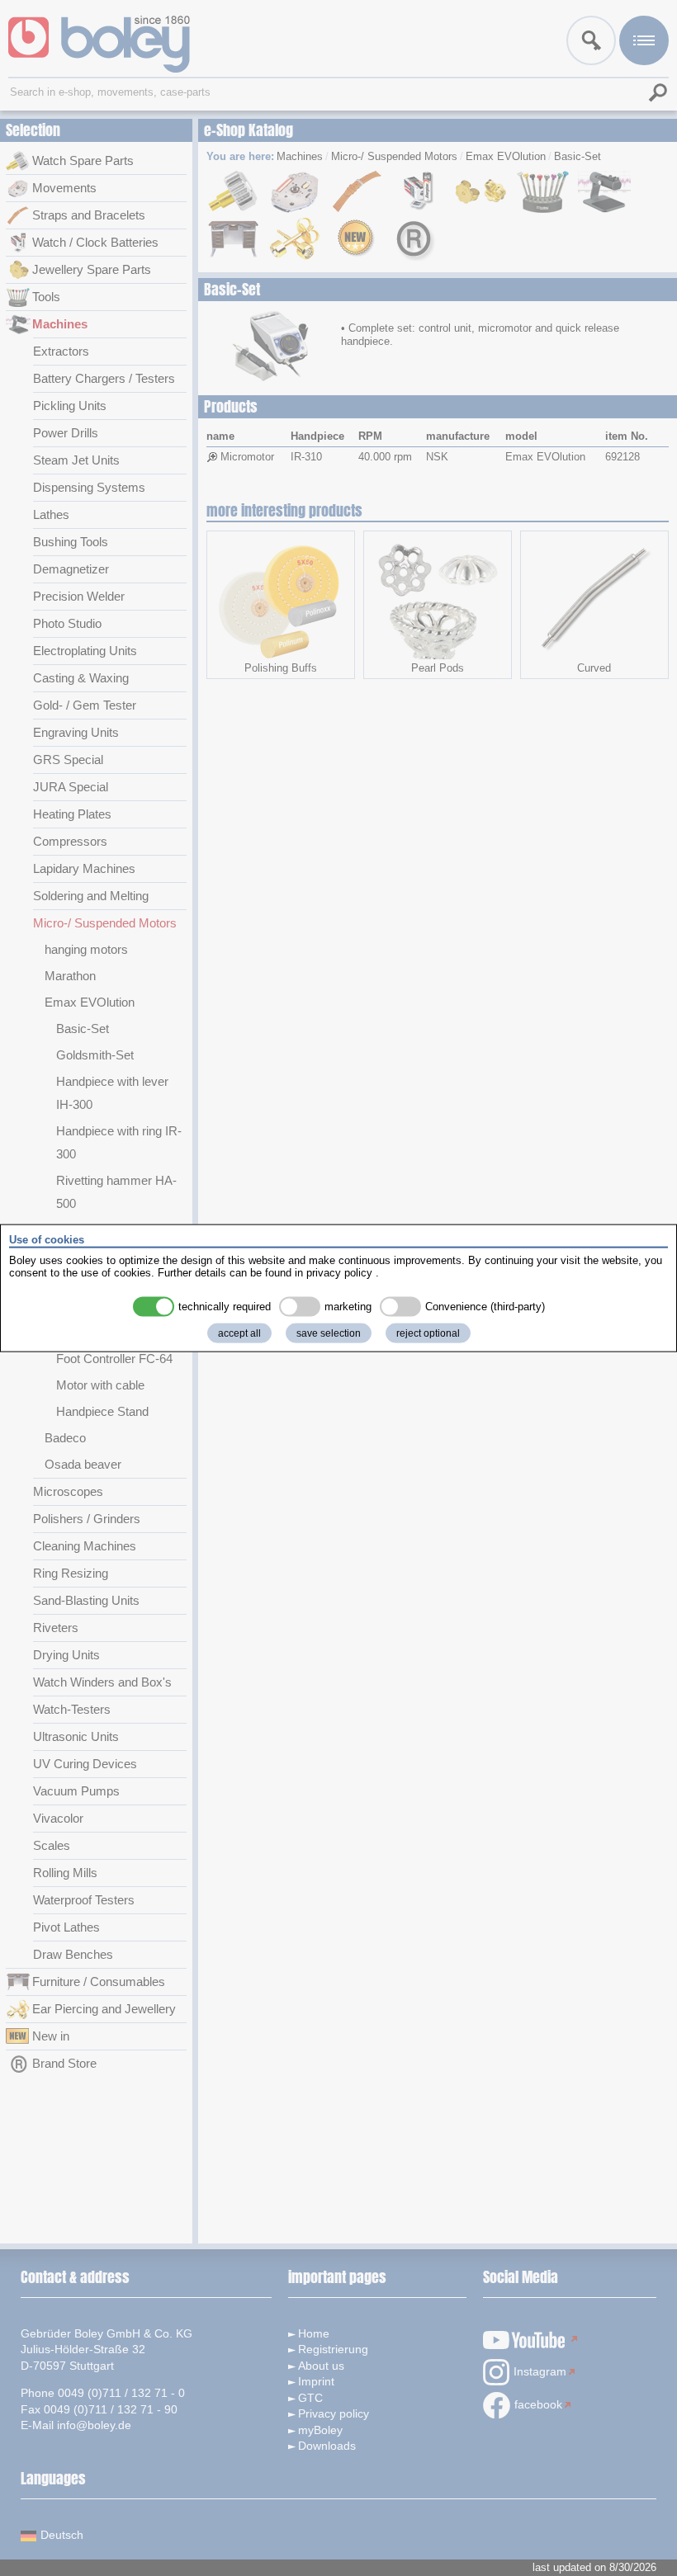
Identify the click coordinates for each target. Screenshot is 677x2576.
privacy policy (339, 1273)
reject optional (428, 1333)
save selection (329, 1333)
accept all (239, 1333)
